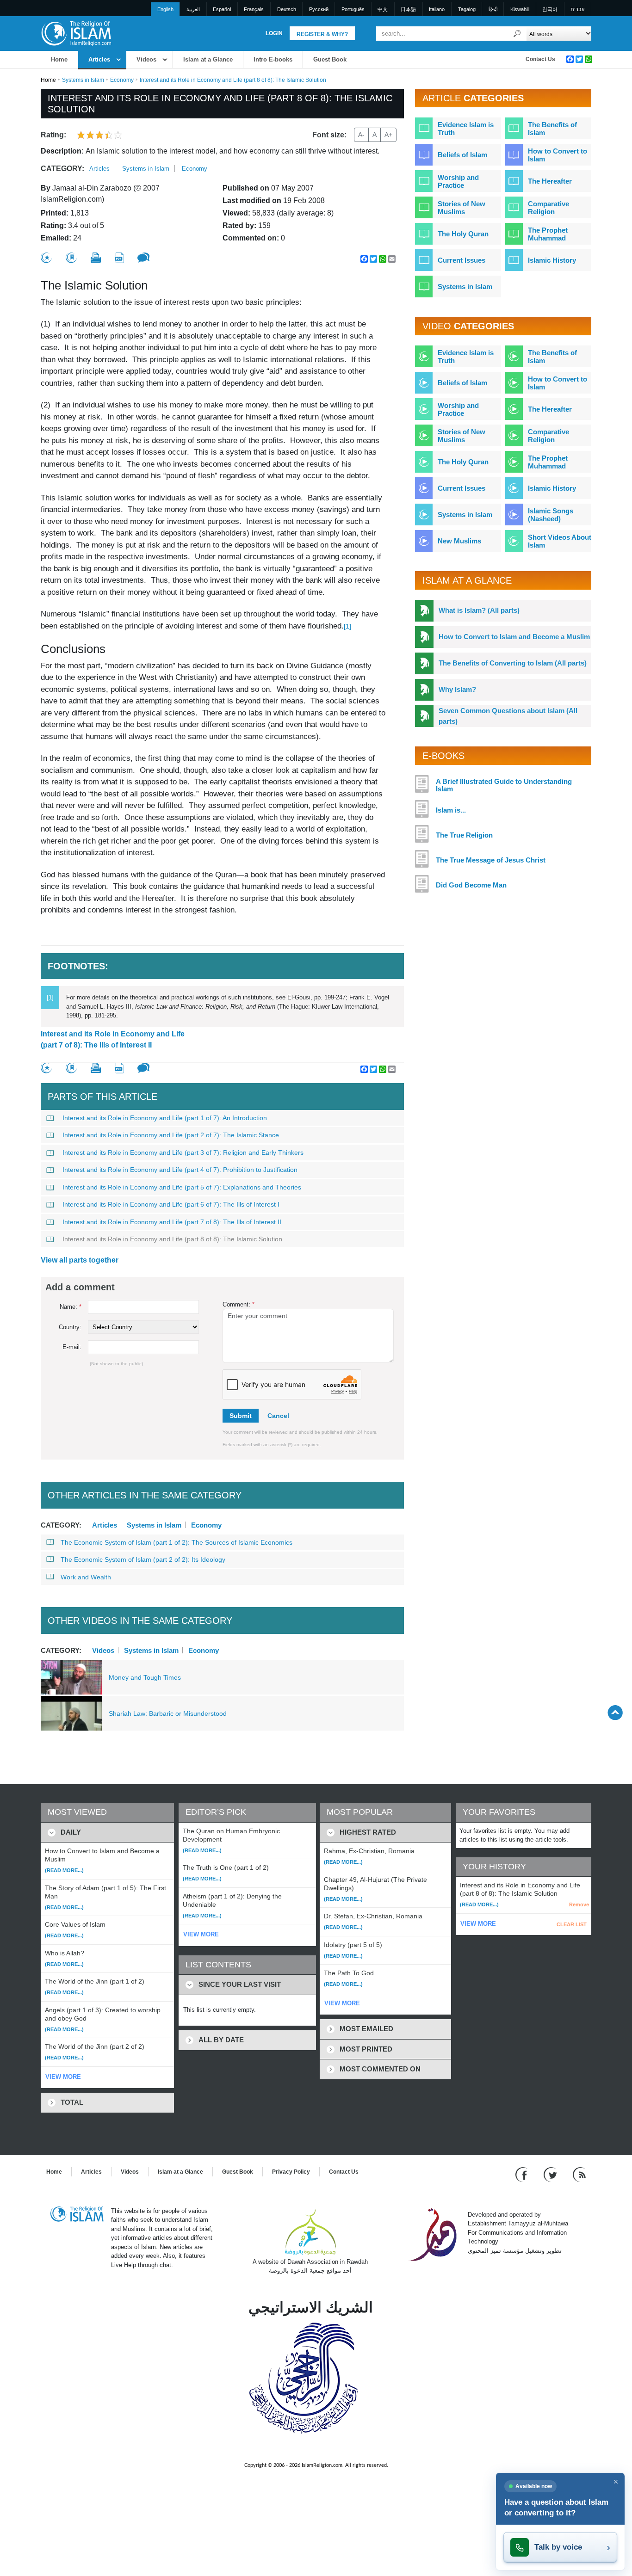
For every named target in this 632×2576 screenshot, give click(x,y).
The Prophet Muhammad (548, 234)
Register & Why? (322, 34)
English (165, 9)
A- (361, 135)
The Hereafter (550, 181)
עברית (577, 9)
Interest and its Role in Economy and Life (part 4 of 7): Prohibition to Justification (180, 1170)
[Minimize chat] (616, 2482)
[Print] (96, 258)
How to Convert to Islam (558, 155)
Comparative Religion (548, 208)
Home (59, 59)
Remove (579, 1904)
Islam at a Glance (208, 59)
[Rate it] (46, 258)
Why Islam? (457, 689)
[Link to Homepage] (76, 33)
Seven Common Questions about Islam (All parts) (508, 716)
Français (254, 9)
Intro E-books (273, 59)
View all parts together (80, 1260)
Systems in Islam (83, 80)
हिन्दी (493, 9)
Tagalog (467, 9)
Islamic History (552, 260)
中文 (383, 9)
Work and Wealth (86, 1577)
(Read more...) (64, 1870)
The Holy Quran (463, 234)
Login (274, 33)
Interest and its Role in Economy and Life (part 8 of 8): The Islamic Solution (172, 1239)
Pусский (319, 9)
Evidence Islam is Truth (466, 129)
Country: (70, 1327)
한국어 (550, 9)
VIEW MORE (63, 2077)
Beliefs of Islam (462, 155)
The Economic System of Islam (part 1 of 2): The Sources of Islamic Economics (177, 1542)
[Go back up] (615, 1712)
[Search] (517, 34)
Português (353, 9)
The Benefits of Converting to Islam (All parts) (513, 663)
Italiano (437, 9)
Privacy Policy (291, 2172)
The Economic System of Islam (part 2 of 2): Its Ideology (143, 1559)
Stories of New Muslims (462, 208)
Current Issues (462, 260)
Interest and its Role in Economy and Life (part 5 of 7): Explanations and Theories (182, 1187)
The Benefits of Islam (552, 129)
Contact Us (540, 59)
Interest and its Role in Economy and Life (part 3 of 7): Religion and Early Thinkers (183, 1152)
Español (222, 9)
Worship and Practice (458, 181)
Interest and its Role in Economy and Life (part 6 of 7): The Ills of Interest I (171, 1204)
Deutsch (287, 9)
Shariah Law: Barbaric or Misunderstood (168, 1713)
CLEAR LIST (572, 1924)
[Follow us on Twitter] (551, 2174)
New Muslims (459, 541)
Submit (241, 1416)
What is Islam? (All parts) (479, 610)
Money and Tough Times (145, 1677)
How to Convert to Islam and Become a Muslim (514, 637)
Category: (62, 169)
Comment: (239, 1304)
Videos (146, 59)
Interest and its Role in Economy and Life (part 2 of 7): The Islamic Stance (171, 1135)
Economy (122, 80)
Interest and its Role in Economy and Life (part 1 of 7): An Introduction (165, 1118)
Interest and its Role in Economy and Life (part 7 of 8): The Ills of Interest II (113, 1039)
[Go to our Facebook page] (523, 2174)
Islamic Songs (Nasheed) (551, 515)
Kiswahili (520, 9)
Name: (71, 1307)
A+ (388, 135)
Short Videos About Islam (560, 541)
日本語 (408, 9)
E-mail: (72, 1347)
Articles (99, 59)
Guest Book (330, 59)
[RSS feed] (579, 2174)
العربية (193, 9)
